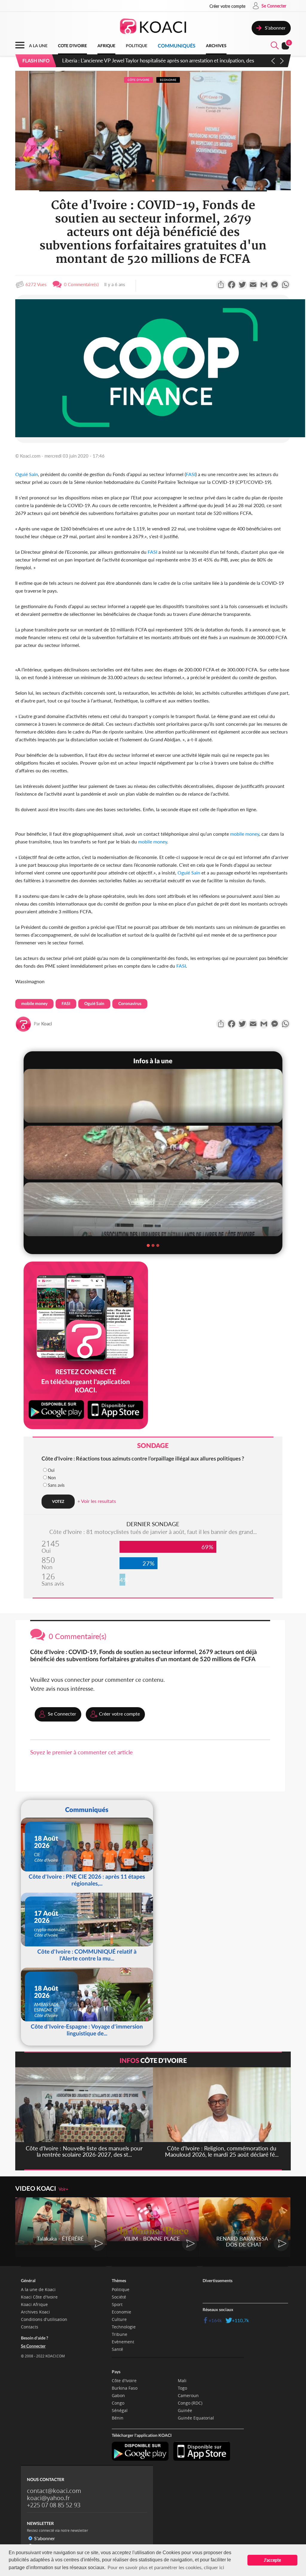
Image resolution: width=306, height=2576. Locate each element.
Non (52, 1478)
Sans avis (56, 1485)
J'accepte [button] (272, 2560)
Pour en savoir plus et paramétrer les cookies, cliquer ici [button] (166, 2567)
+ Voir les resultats (97, 1501)
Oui (51, 1470)
